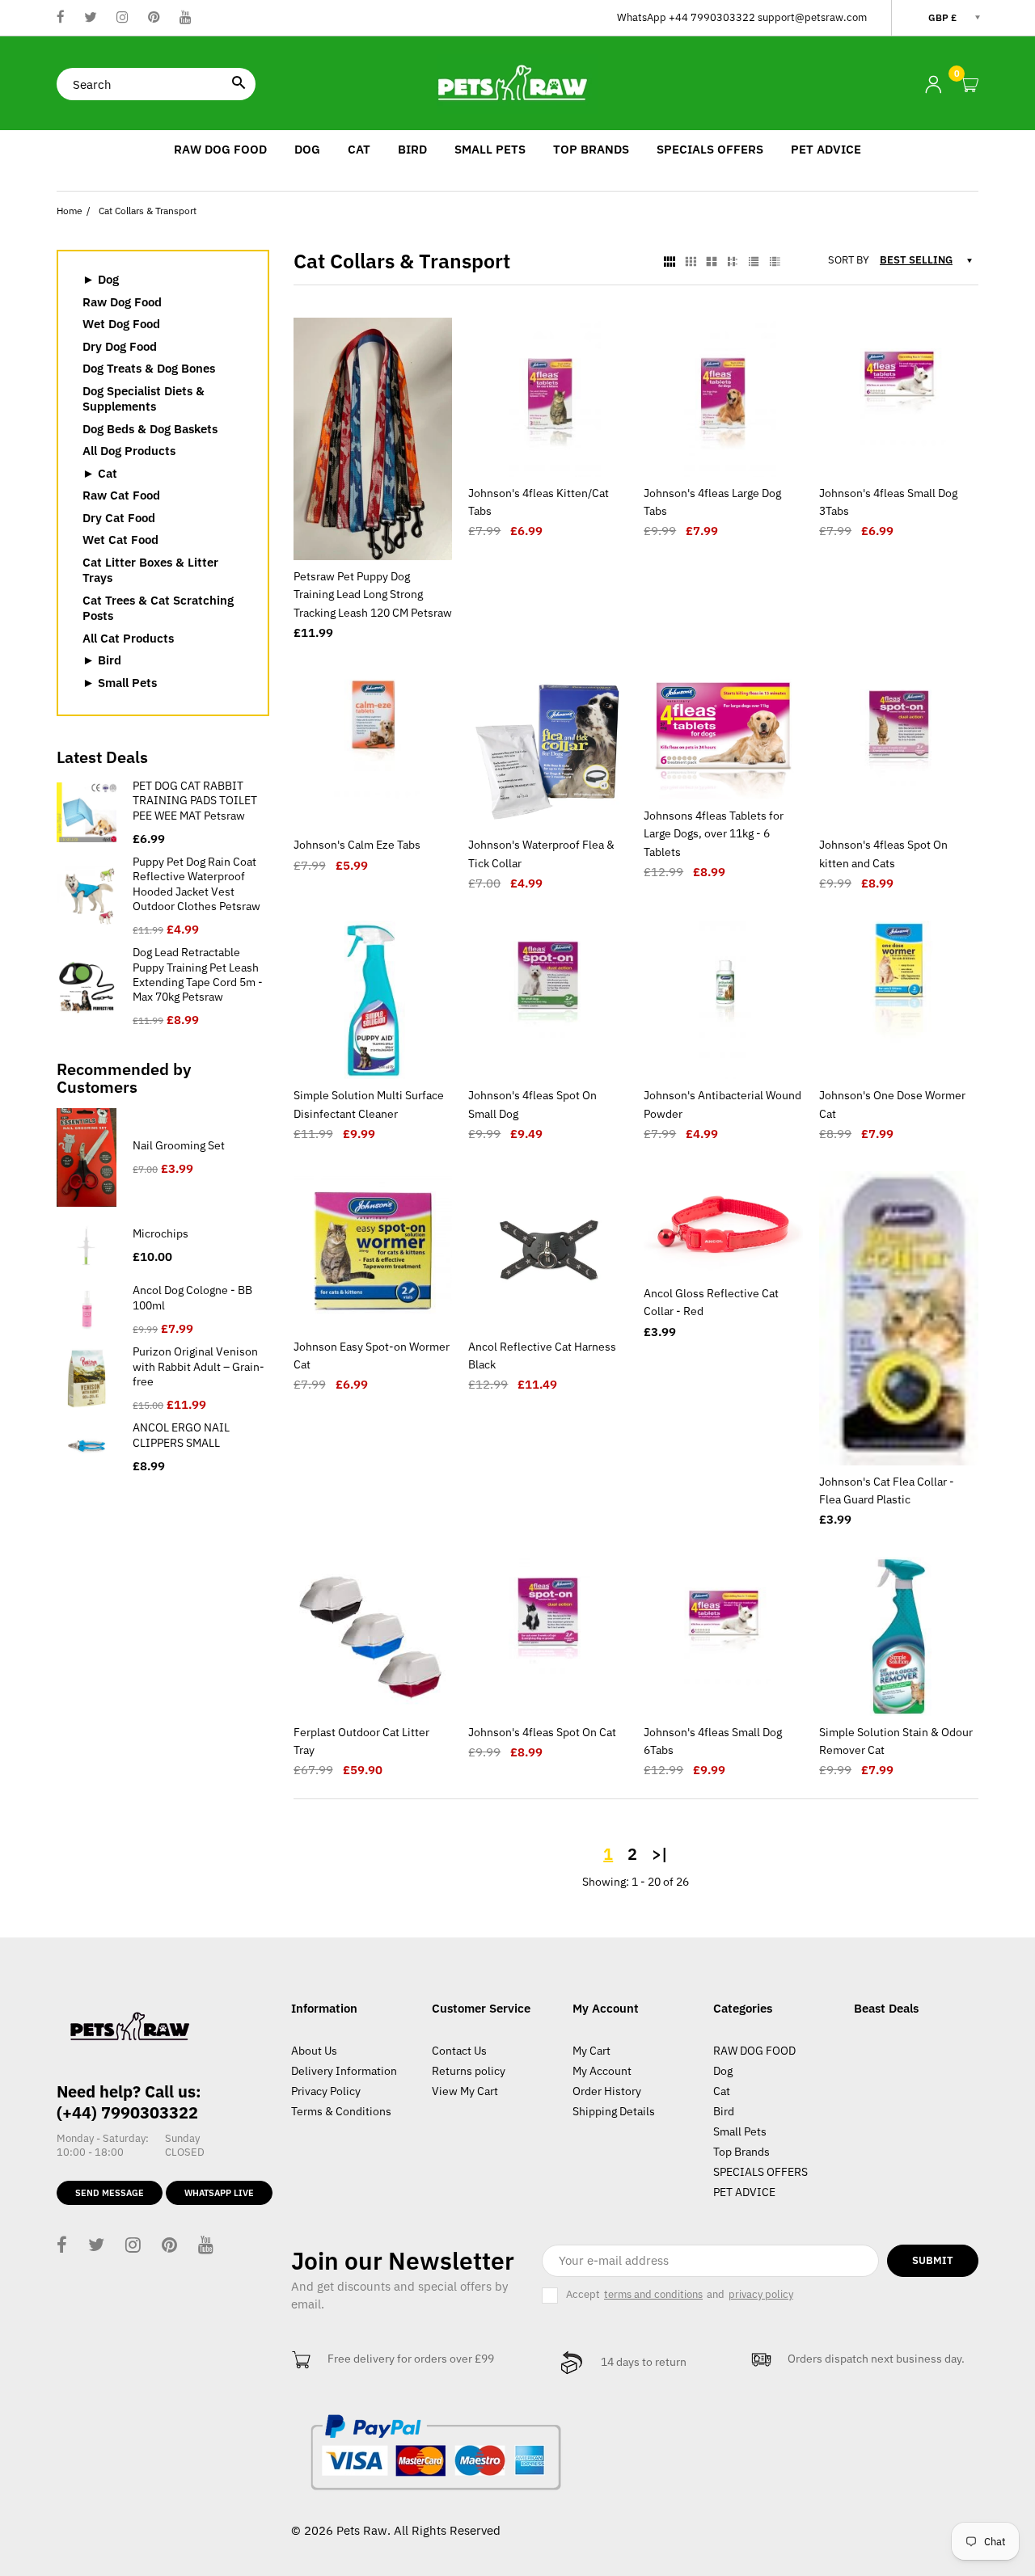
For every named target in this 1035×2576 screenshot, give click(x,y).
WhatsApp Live (219, 2193)
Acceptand (680, 2294)
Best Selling (916, 260)
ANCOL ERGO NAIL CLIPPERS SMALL (181, 1435)
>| (660, 1854)
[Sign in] (933, 84)
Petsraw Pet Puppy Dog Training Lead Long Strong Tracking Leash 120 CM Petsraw (373, 594)
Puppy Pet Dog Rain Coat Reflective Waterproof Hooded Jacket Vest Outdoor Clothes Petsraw (196, 884)
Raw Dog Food (122, 302)
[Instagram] (123, 18)
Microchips (161, 1233)
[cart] (970, 85)
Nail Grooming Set (179, 1145)
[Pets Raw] (517, 83)
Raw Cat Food (121, 495)
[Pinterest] (154, 18)
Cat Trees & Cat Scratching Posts (158, 608)
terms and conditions (653, 2295)
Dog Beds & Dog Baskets (150, 429)
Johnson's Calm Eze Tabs (357, 845)
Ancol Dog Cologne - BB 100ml (192, 1297)
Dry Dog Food (120, 346)
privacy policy (761, 2295)
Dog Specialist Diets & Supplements (144, 399)
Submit (933, 2260)
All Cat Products (128, 638)
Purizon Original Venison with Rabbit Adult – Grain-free (199, 1366)
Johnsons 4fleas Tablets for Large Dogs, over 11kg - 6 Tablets (714, 834)
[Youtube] (186, 18)
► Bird (102, 660)
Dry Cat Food (119, 518)
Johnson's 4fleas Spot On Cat (542, 1732)
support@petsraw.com (812, 17)
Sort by (849, 260)
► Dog (101, 279)
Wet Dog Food (121, 324)
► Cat (100, 473)
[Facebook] (61, 18)
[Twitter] (91, 18)
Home (70, 211)
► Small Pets (120, 683)
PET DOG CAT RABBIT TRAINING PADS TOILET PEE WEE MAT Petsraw (195, 800)
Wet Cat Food (120, 540)
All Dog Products (129, 451)
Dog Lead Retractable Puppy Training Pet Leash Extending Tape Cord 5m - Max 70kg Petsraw (198, 974)
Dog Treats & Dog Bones (149, 368)
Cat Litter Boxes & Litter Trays (150, 570)
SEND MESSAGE (110, 2193)
